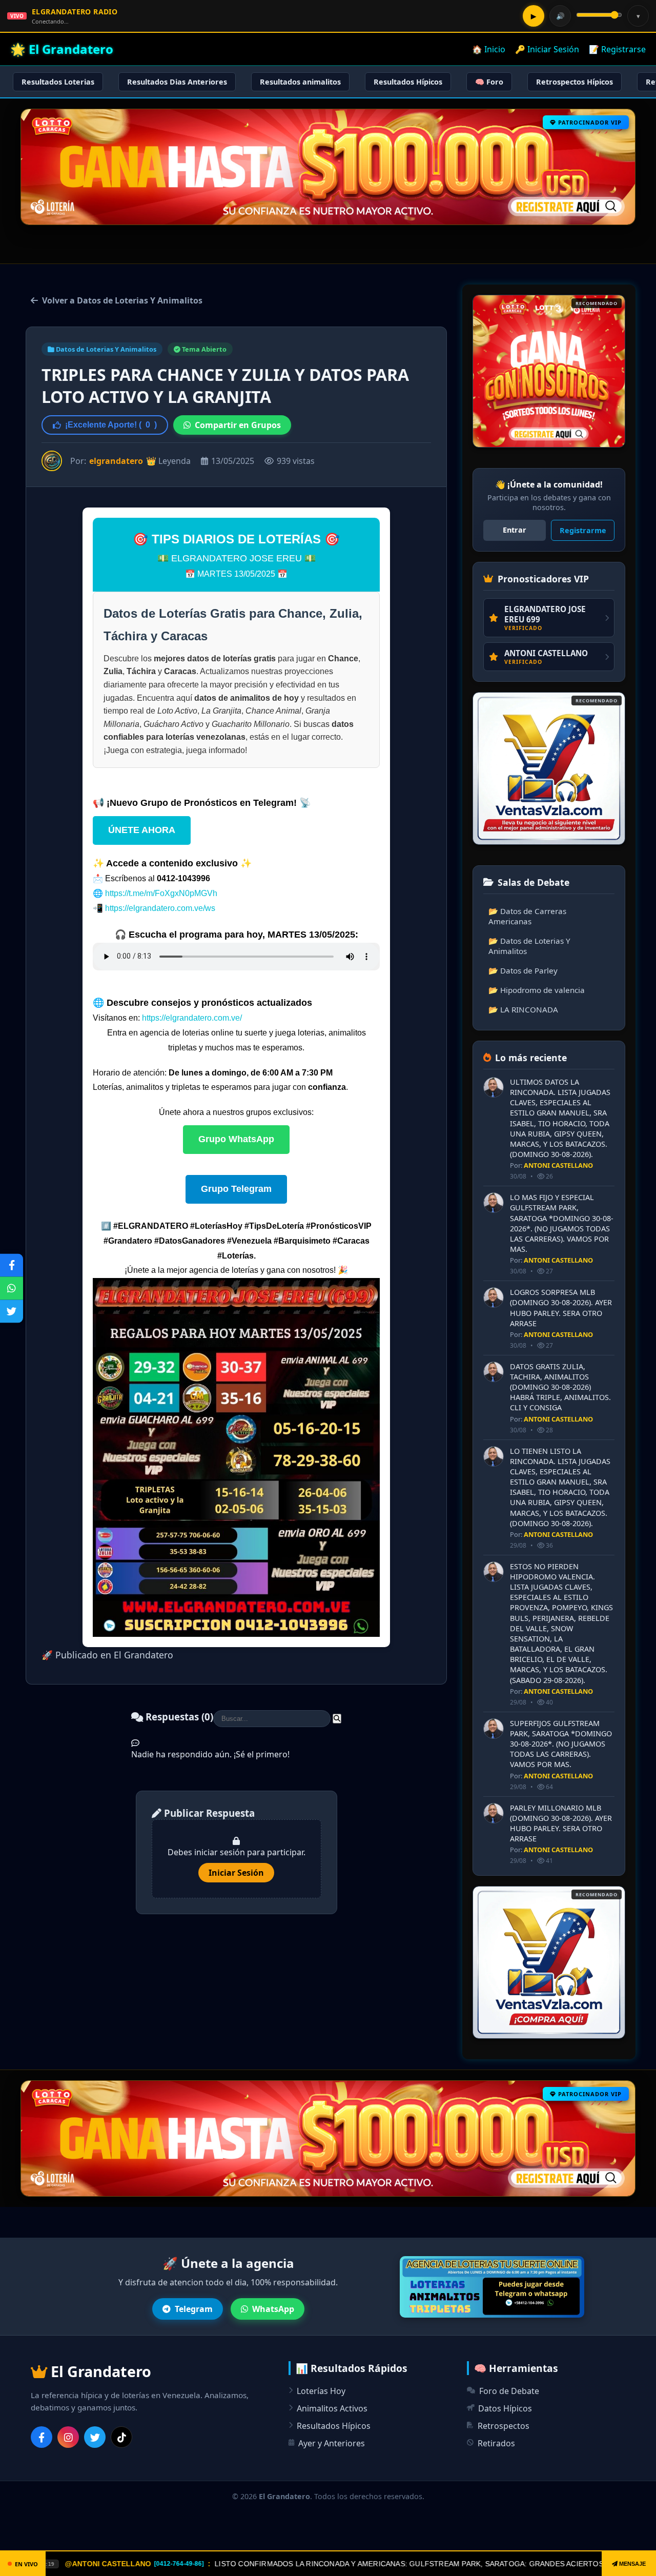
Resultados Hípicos (408, 82)
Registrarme (583, 530)
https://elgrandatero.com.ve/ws (160, 908)
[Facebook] (42, 2437)
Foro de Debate (509, 2391)
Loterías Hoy (321, 2391)
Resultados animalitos (300, 82)
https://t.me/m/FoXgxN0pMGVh (161, 893)
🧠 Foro (489, 82)
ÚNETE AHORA (142, 830)
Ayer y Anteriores (332, 2443)
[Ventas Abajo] (549, 1962)
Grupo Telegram (236, 1189)
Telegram (194, 2309)
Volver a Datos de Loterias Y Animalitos (122, 300)
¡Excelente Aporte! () (111, 425)
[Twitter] (95, 2437)
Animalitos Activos (332, 2408)
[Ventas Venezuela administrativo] (549, 768)
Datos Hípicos (505, 2408)
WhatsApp (273, 2309)
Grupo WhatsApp (236, 1139)
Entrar (515, 530)
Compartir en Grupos (238, 425)
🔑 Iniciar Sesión (547, 49)
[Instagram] (68, 2437)
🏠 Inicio (489, 49)
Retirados (496, 2443)
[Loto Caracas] (549, 371)
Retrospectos (504, 2426)
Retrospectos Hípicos (575, 82)
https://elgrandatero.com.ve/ (192, 1018)
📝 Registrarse (617, 49)
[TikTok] (121, 2437)
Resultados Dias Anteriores (177, 82)
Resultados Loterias (58, 82)
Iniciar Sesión (236, 1873)
